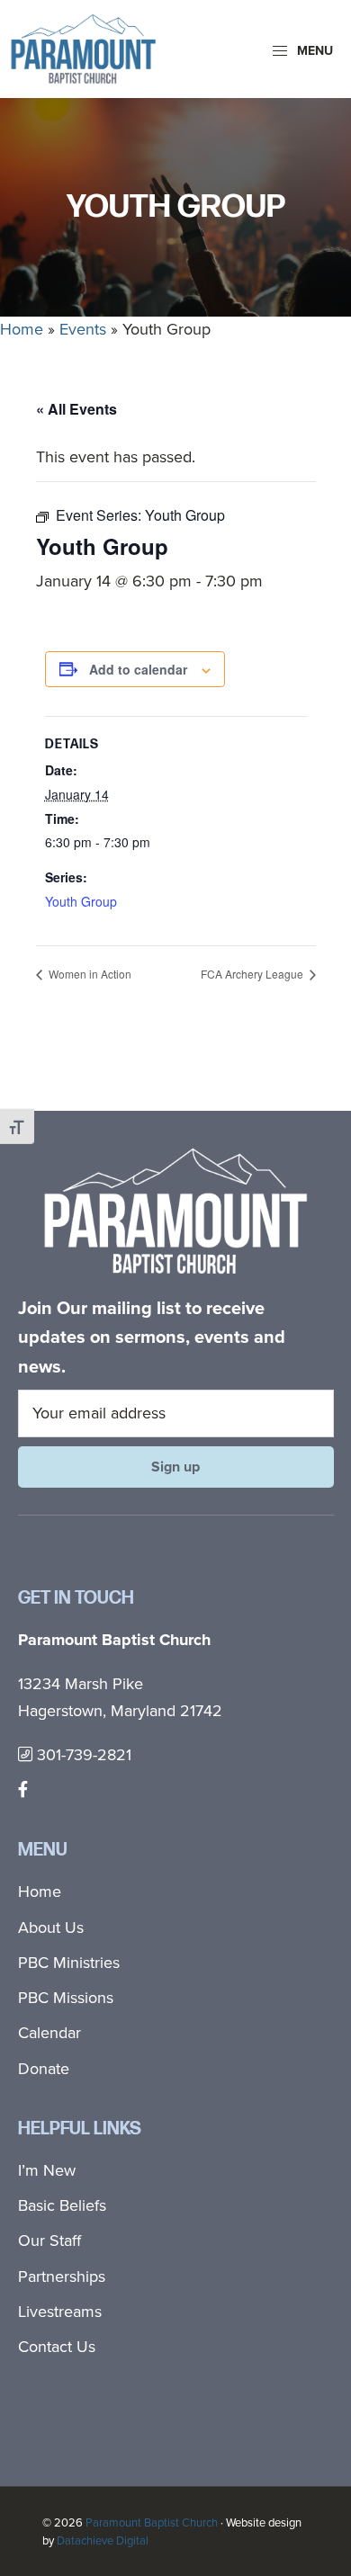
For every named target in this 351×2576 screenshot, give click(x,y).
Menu (313, 51)
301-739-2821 (82, 1755)
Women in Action (89, 974)
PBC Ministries (69, 1963)
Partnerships (62, 2276)
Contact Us (57, 2347)
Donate (44, 2069)
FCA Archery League (253, 974)
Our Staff (49, 2241)
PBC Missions (66, 1998)
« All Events (76, 409)
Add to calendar (138, 669)
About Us (51, 1928)
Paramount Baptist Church (152, 2522)
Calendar (49, 2033)
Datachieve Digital (103, 2540)
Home (22, 329)
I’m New (47, 2170)
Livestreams (60, 2312)
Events (83, 329)
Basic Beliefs (62, 2205)
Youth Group (81, 901)
